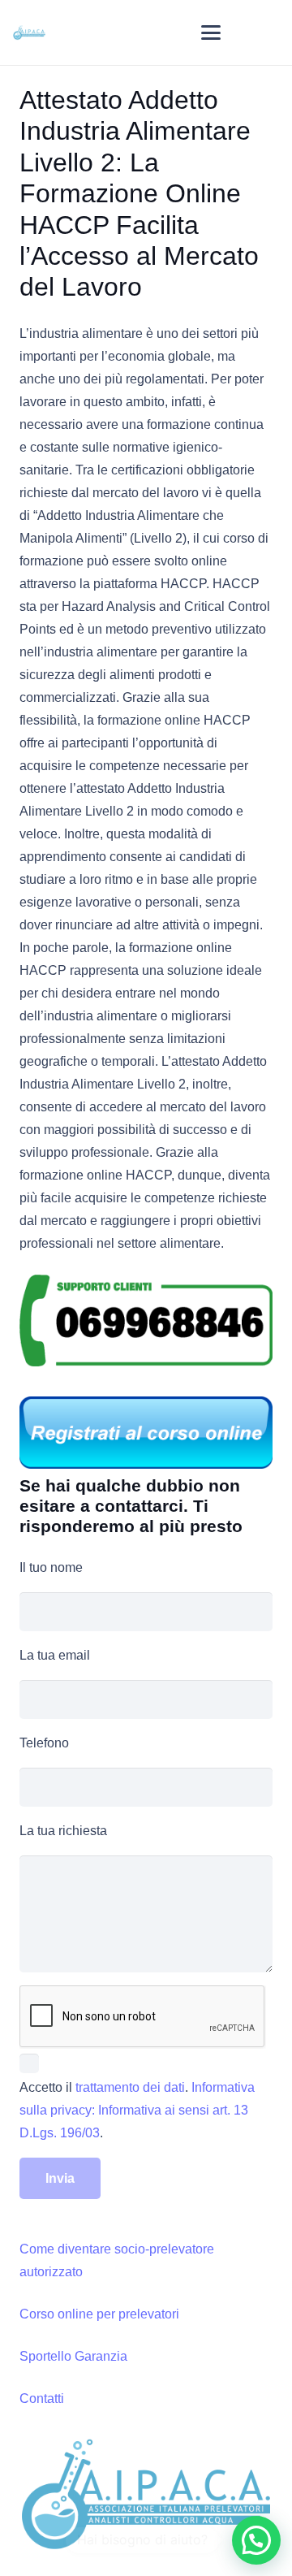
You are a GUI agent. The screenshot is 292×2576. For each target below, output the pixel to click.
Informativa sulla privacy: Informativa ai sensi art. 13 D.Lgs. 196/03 (137, 2110)
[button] (211, 32)
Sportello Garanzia (73, 2356)
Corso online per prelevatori (99, 2314)
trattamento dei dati (130, 2087)
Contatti (42, 2398)
